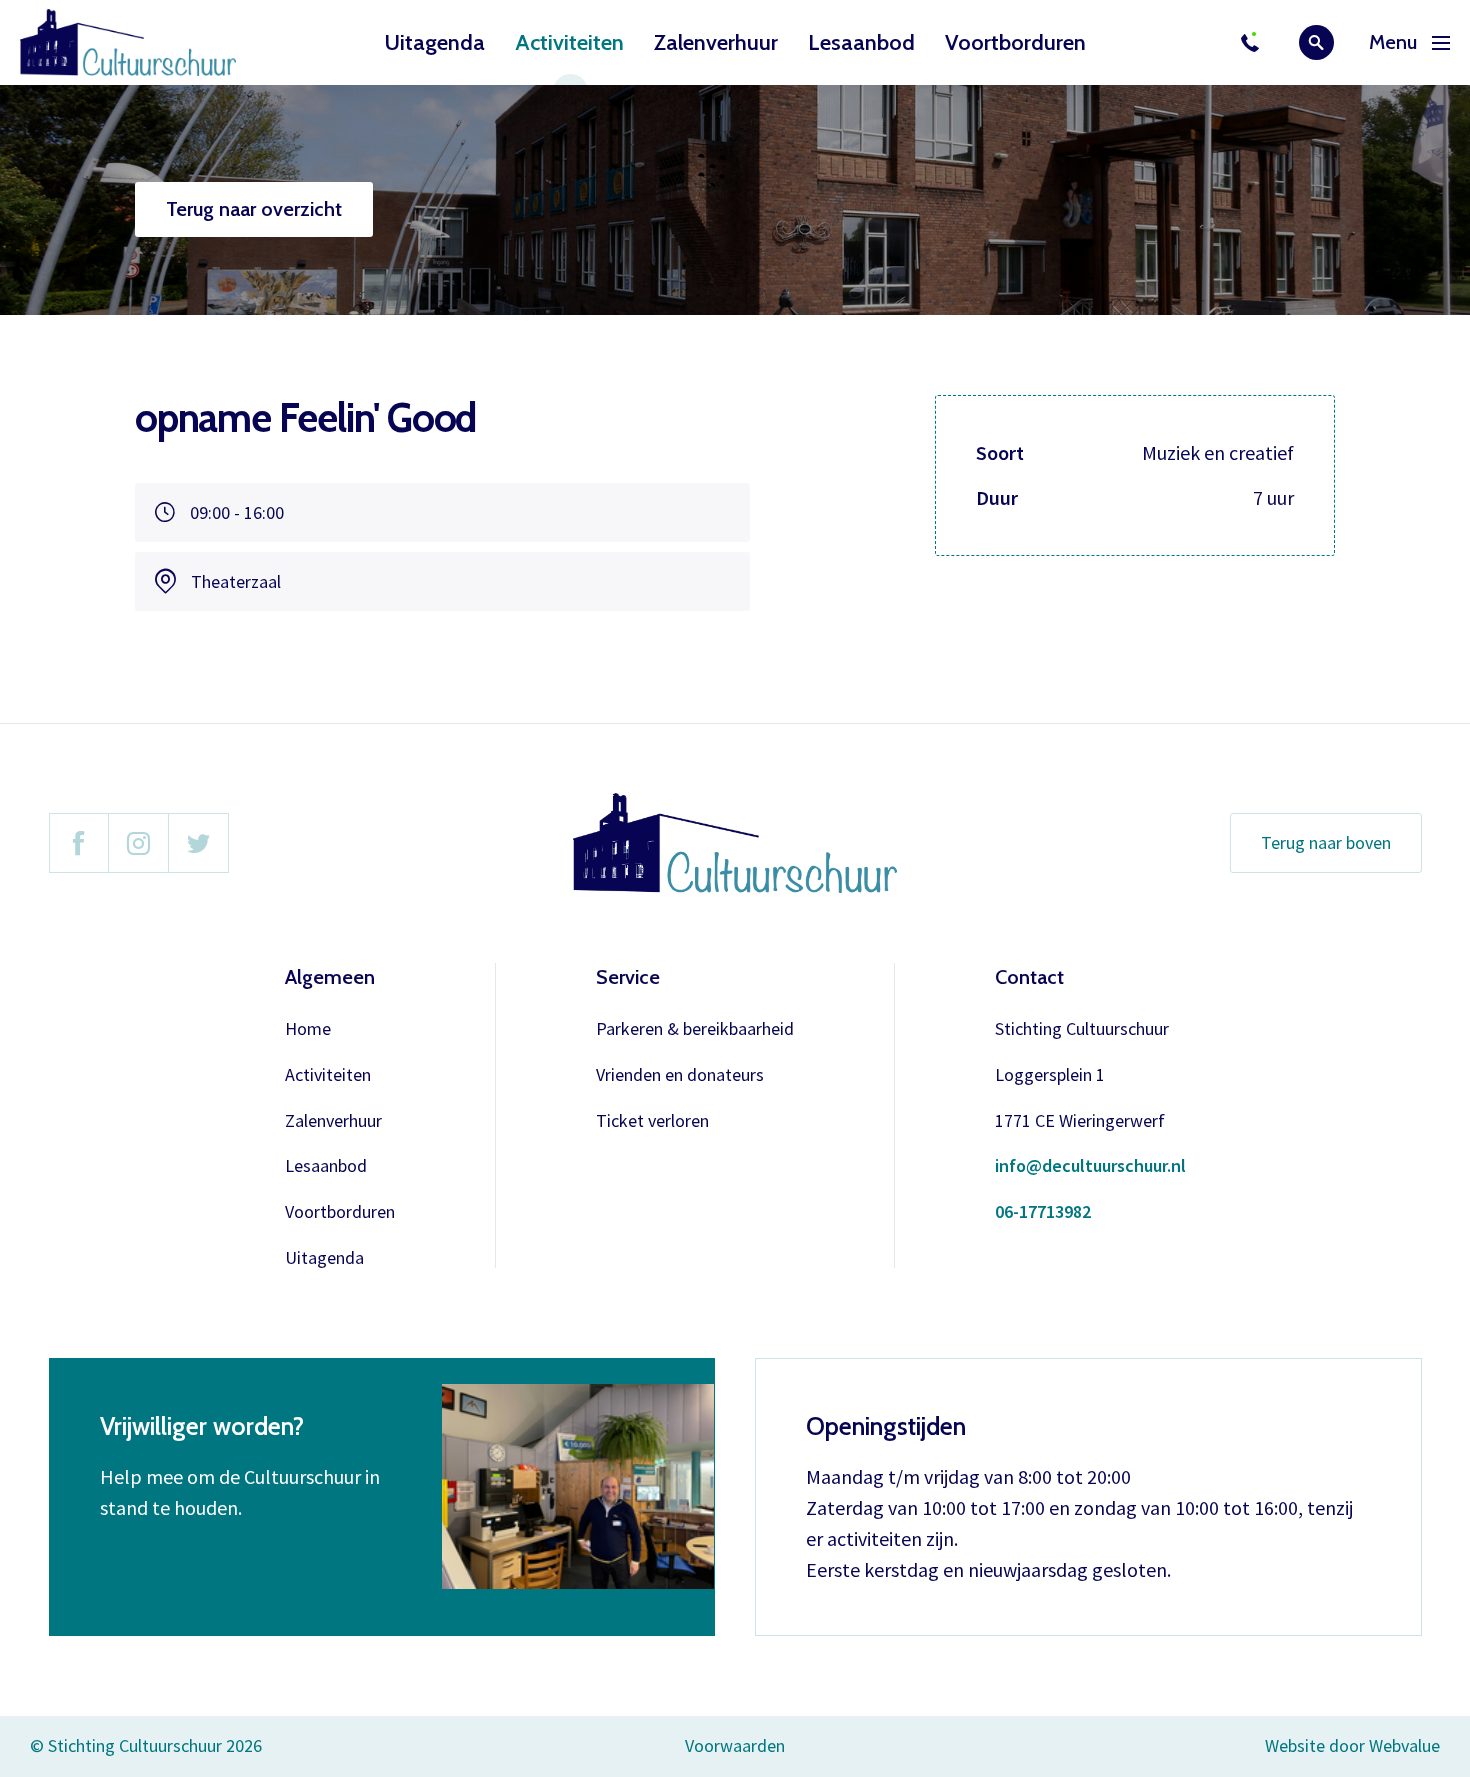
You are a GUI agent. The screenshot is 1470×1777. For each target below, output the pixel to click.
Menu (1393, 42)
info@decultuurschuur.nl (1090, 1166)
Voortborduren (1015, 42)
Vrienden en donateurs (680, 1075)
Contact (1029, 977)
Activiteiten (569, 42)
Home (308, 1029)
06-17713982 (1043, 1212)
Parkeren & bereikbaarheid (695, 1029)
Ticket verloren (652, 1121)
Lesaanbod (861, 42)
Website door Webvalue (1352, 1746)
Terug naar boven (1326, 842)
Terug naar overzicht (254, 209)
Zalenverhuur (716, 42)
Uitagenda (434, 42)
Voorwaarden (735, 1745)
